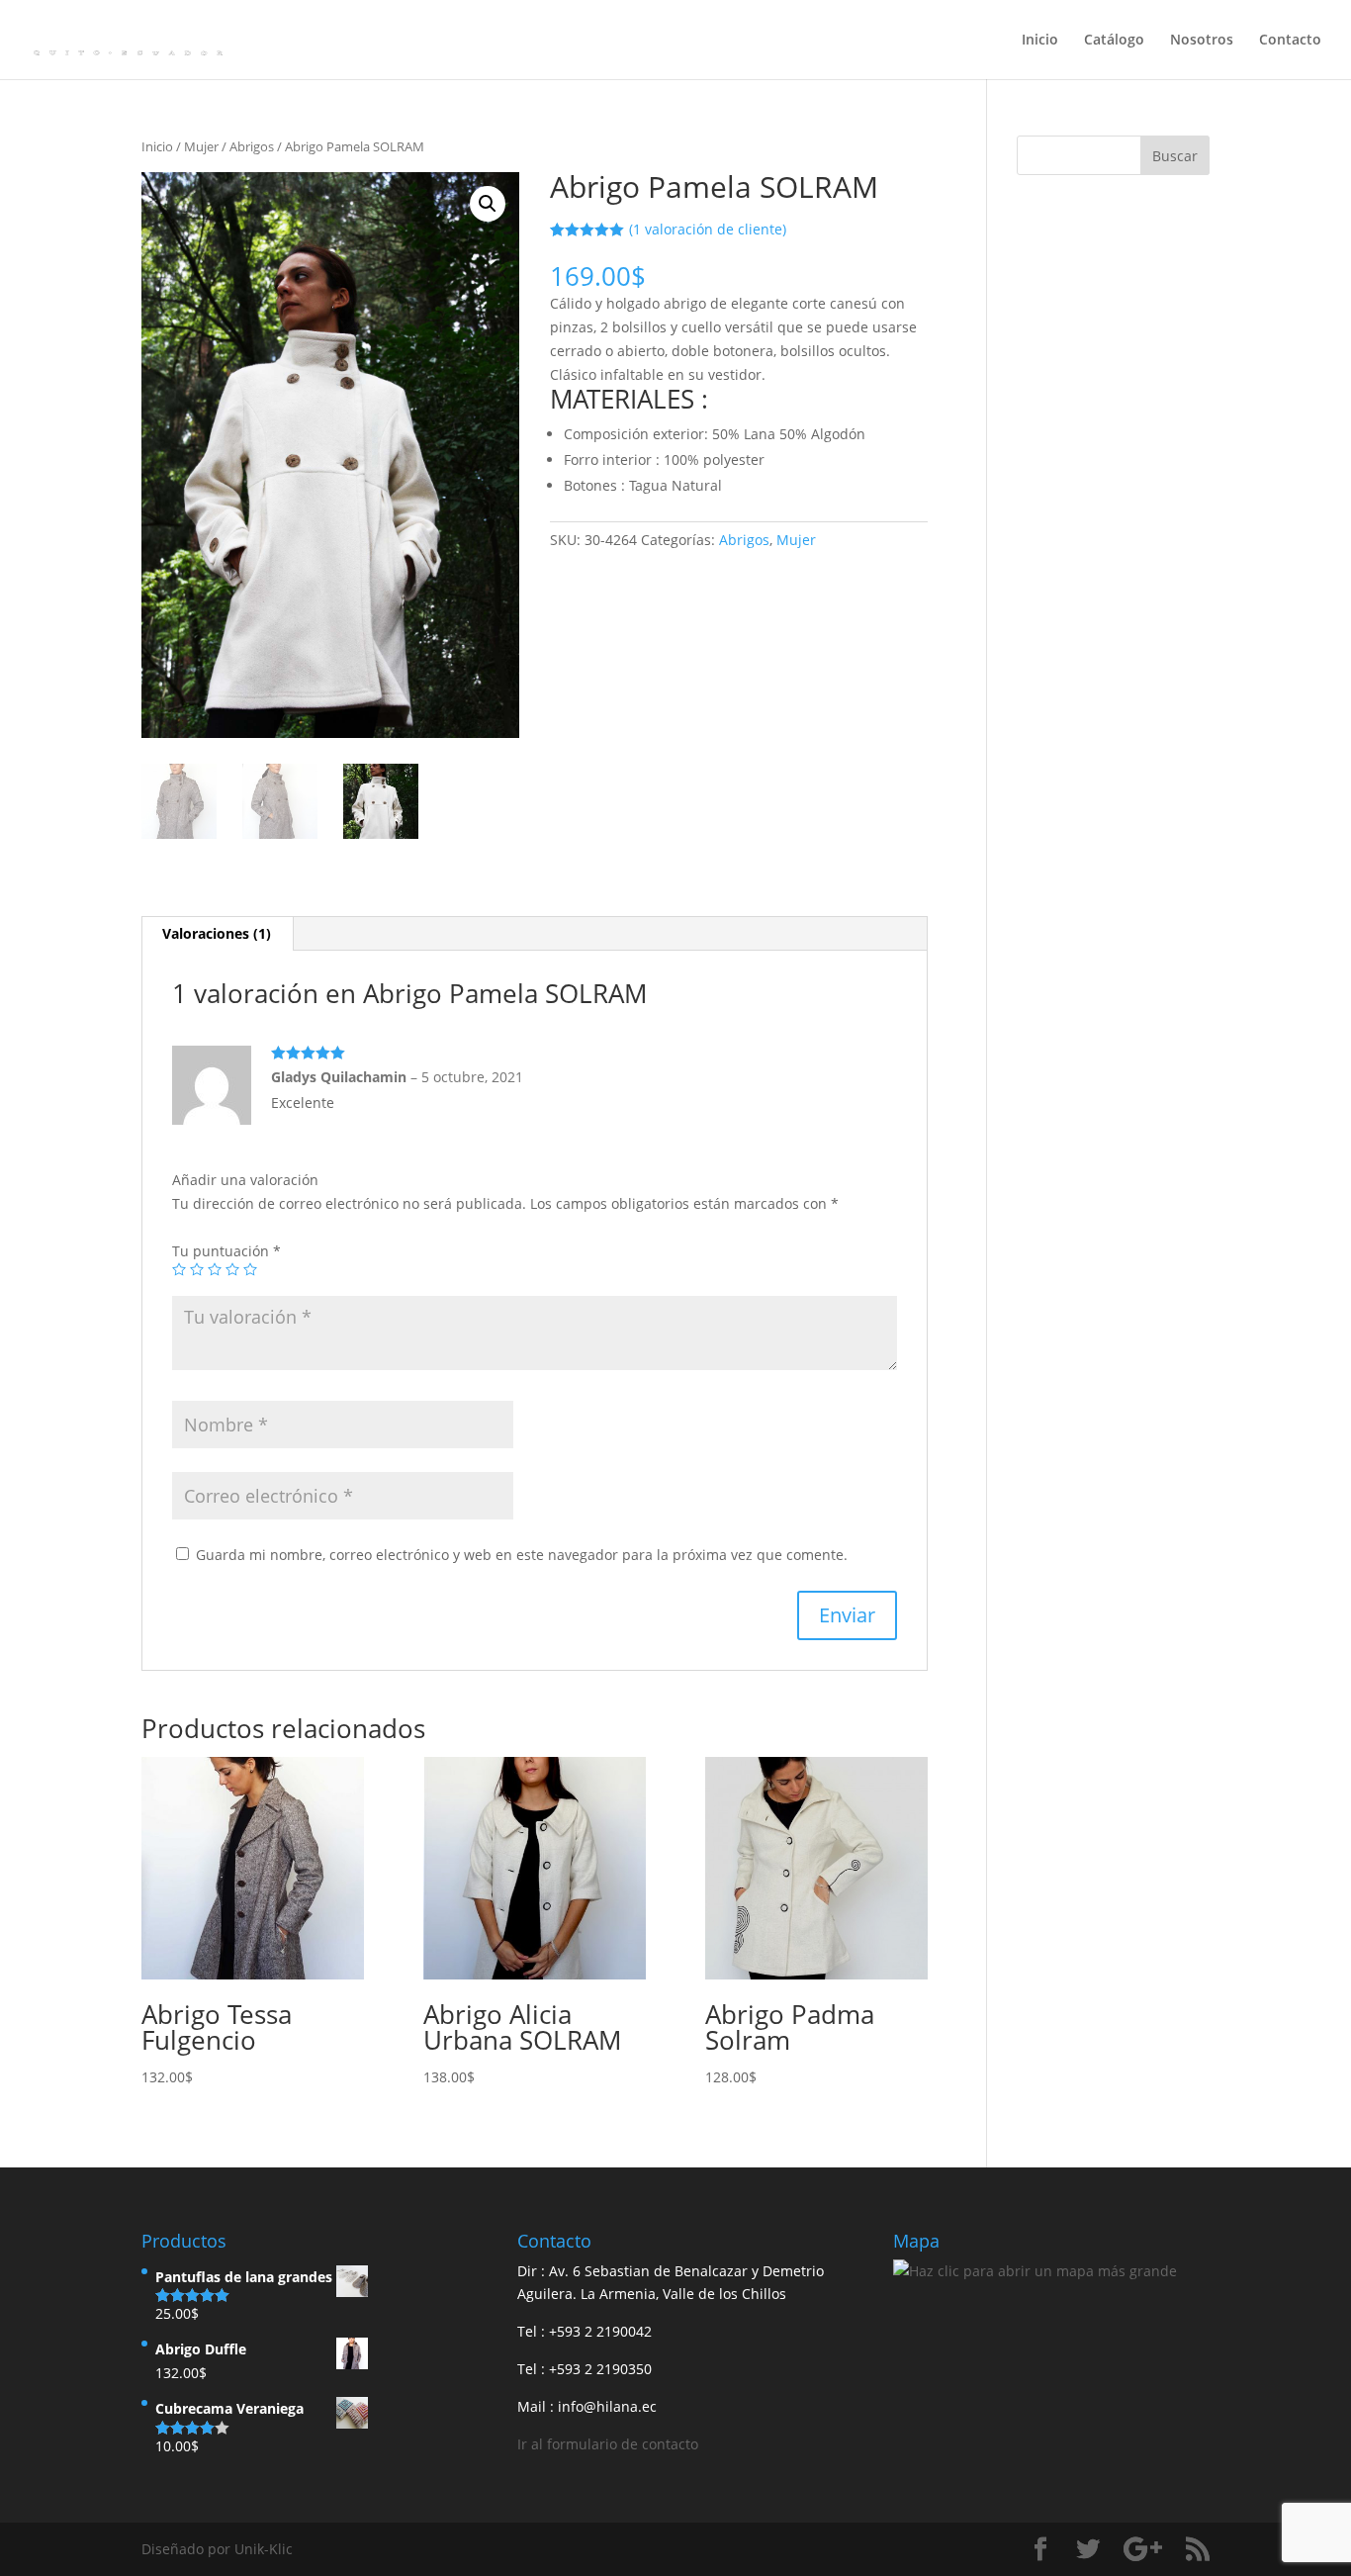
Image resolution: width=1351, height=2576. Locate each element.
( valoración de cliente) (708, 229)
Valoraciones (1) (217, 933)
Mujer (201, 146)
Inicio (1040, 41)
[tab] (217, 934)
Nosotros (1202, 41)
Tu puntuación (226, 1251)
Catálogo (1114, 41)
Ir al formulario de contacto (608, 2444)
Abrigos (252, 146)
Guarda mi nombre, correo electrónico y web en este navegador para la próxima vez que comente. (522, 1555)
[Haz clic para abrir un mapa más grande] (1035, 2271)
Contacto (1290, 41)
